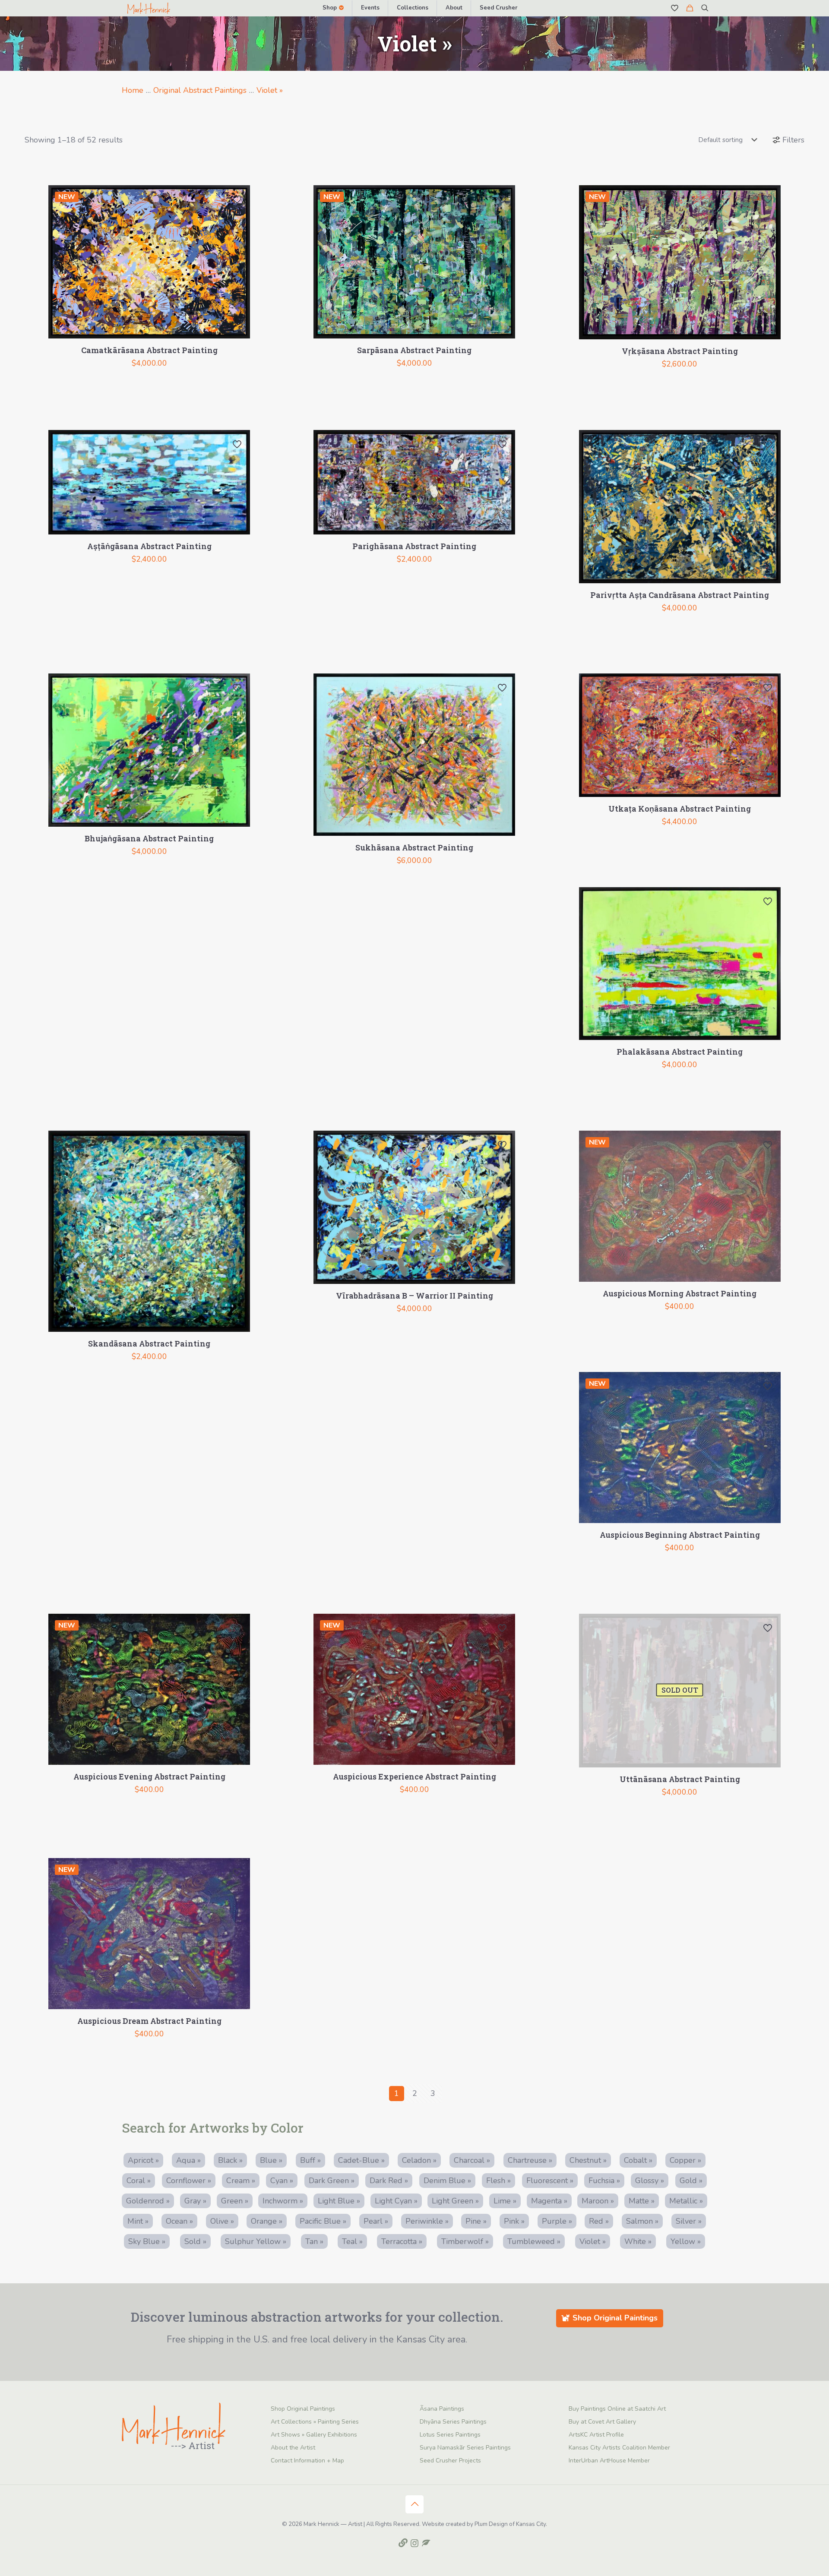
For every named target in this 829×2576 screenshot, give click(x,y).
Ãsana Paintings (442, 2409)
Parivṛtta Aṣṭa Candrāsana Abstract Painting (680, 595)
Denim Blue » (447, 2181)
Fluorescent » (550, 2181)
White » (638, 2241)
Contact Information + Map (307, 2461)
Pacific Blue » (323, 2221)
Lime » (505, 2201)
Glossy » (650, 2181)
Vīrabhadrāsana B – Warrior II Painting (414, 1296)
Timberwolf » (465, 2241)
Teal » (352, 2241)
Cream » (241, 2181)
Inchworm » (283, 2201)
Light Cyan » (396, 2201)
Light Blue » (339, 2201)
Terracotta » (402, 2241)
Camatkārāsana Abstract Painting (149, 350)
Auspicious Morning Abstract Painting (680, 1293)
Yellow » (686, 2241)
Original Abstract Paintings (200, 90)
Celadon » (419, 2160)
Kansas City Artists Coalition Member (619, 2448)
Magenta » (549, 2201)
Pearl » (376, 2221)
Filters (793, 140)
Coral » (139, 2181)
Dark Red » (389, 2181)
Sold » (195, 2241)
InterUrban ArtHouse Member (609, 2461)
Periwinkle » (427, 2221)
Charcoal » (472, 2160)
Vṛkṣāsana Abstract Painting (680, 351)
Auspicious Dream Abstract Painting (149, 2021)
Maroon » (598, 2201)
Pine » (476, 2221)
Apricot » (143, 2160)
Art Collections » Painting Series (315, 2422)
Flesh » (498, 2181)
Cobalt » (638, 2160)
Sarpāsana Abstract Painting (414, 350)
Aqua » (188, 2160)
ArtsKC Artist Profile (596, 2435)
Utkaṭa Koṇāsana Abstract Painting (680, 809)
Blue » (271, 2160)
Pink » (514, 2221)
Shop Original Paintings (303, 2409)
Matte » (642, 2201)
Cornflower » (189, 2181)
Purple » (557, 2221)
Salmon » (642, 2221)
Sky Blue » (147, 2241)
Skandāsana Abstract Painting (149, 1343)
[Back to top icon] (414, 2504)
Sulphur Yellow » (256, 2241)
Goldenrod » (148, 2201)
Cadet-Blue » (361, 2160)
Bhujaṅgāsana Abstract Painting (149, 838)
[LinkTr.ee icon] (403, 2543)
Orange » (267, 2221)
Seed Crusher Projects (450, 2461)
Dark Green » (332, 2181)
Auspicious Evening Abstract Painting (149, 1776)
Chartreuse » (530, 2160)
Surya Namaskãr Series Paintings (465, 2448)
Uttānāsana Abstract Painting (680, 1779)
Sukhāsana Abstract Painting (414, 847)
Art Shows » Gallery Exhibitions (314, 2435)
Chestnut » (588, 2160)
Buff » (310, 2160)
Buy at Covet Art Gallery (602, 2422)
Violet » (270, 90)
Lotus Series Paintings (450, 2435)
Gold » (691, 2181)
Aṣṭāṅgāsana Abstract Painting (149, 546)
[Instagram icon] (415, 2543)
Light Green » (455, 2201)
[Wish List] (675, 8)
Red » (599, 2221)
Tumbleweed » (534, 2241)
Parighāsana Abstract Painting (414, 546)
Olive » (222, 2221)
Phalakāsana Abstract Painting (680, 1052)
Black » (230, 2160)
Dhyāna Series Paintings (453, 2422)
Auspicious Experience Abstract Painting (414, 1776)
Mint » (138, 2221)
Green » (235, 2201)
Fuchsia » (604, 2181)
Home (133, 90)
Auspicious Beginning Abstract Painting (680, 1535)
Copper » (685, 2160)
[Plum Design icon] (426, 2543)
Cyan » (282, 2181)
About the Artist (293, 2448)
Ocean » (179, 2221)
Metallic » (686, 2201)
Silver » (689, 2221)
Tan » (314, 2241)
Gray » (195, 2201)
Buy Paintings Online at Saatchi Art (617, 2409)
